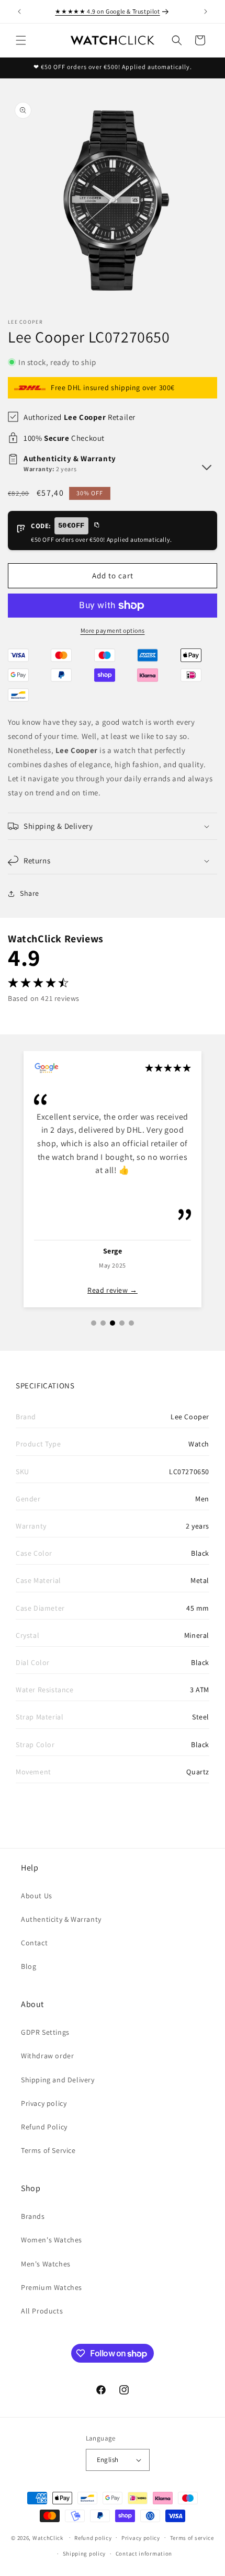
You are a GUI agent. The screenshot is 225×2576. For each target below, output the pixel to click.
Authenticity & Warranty (61, 1919)
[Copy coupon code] (96, 526)
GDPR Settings (45, 2032)
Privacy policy (44, 2103)
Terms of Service (48, 2150)
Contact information (144, 2554)
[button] (21, 40)
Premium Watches (52, 2287)
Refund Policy (44, 2127)
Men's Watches (46, 2264)
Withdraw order (47, 2056)
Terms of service (192, 2538)
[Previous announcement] (19, 12)
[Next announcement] (206, 12)
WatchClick (48, 2537)
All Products (42, 2311)
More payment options (113, 630)
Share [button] (30, 893)
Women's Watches (52, 2240)
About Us (37, 1896)
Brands (33, 2216)
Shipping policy (85, 2554)
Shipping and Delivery (58, 2080)
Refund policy (93, 2538)
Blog (29, 1966)
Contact (34, 1943)
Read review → (113, 1290)
